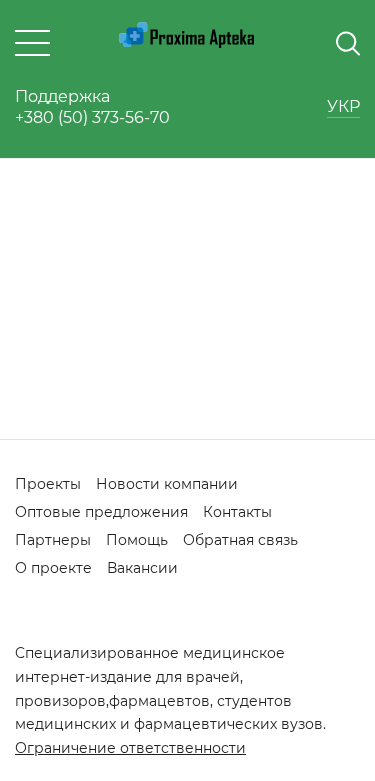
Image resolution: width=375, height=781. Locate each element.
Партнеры (53, 540)
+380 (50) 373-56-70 (92, 117)
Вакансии (142, 568)
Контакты (237, 512)
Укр (343, 106)
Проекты (48, 484)
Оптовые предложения (101, 512)
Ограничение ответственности (130, 748)
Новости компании (167, 484)
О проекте (53, 568)
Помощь (137, 540)
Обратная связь (240, 540)
